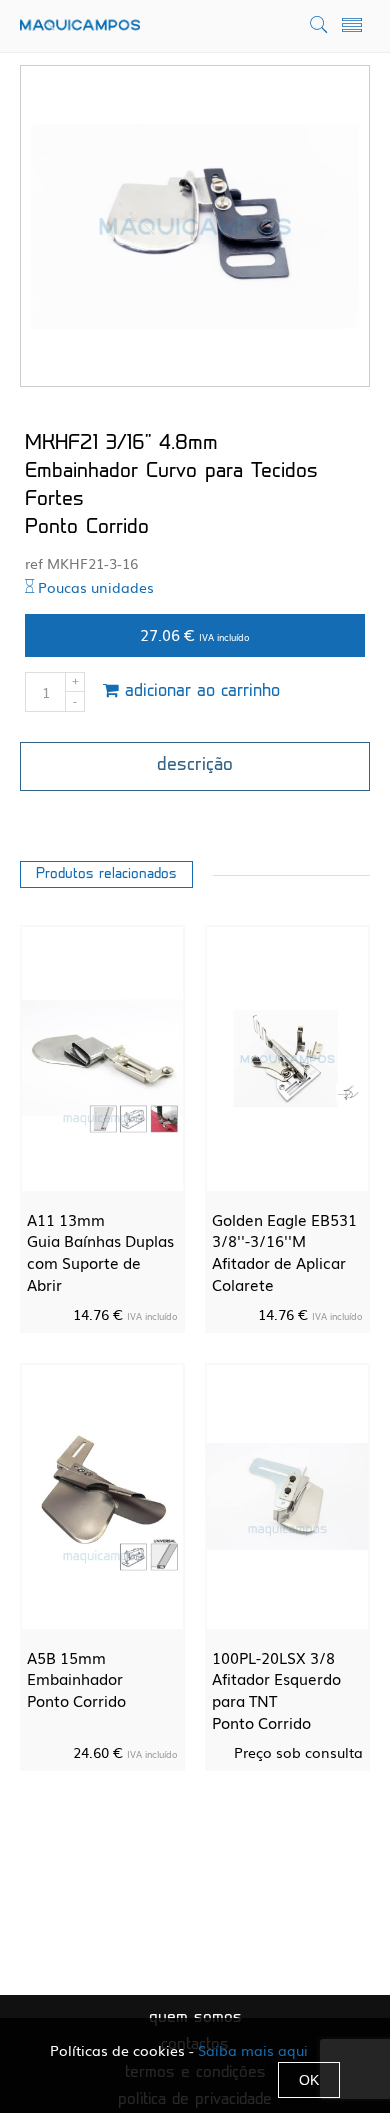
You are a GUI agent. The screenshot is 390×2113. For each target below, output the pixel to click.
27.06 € (195, 634)
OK (309, 2080)
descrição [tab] (195, 766)
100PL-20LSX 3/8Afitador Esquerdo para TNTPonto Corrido (276, 1689)
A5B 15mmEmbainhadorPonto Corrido (76, 1678)
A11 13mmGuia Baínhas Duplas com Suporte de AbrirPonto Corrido (100, 1262)
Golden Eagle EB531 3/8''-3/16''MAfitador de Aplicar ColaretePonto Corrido (284, 1262)
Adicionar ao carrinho (199, 691)
